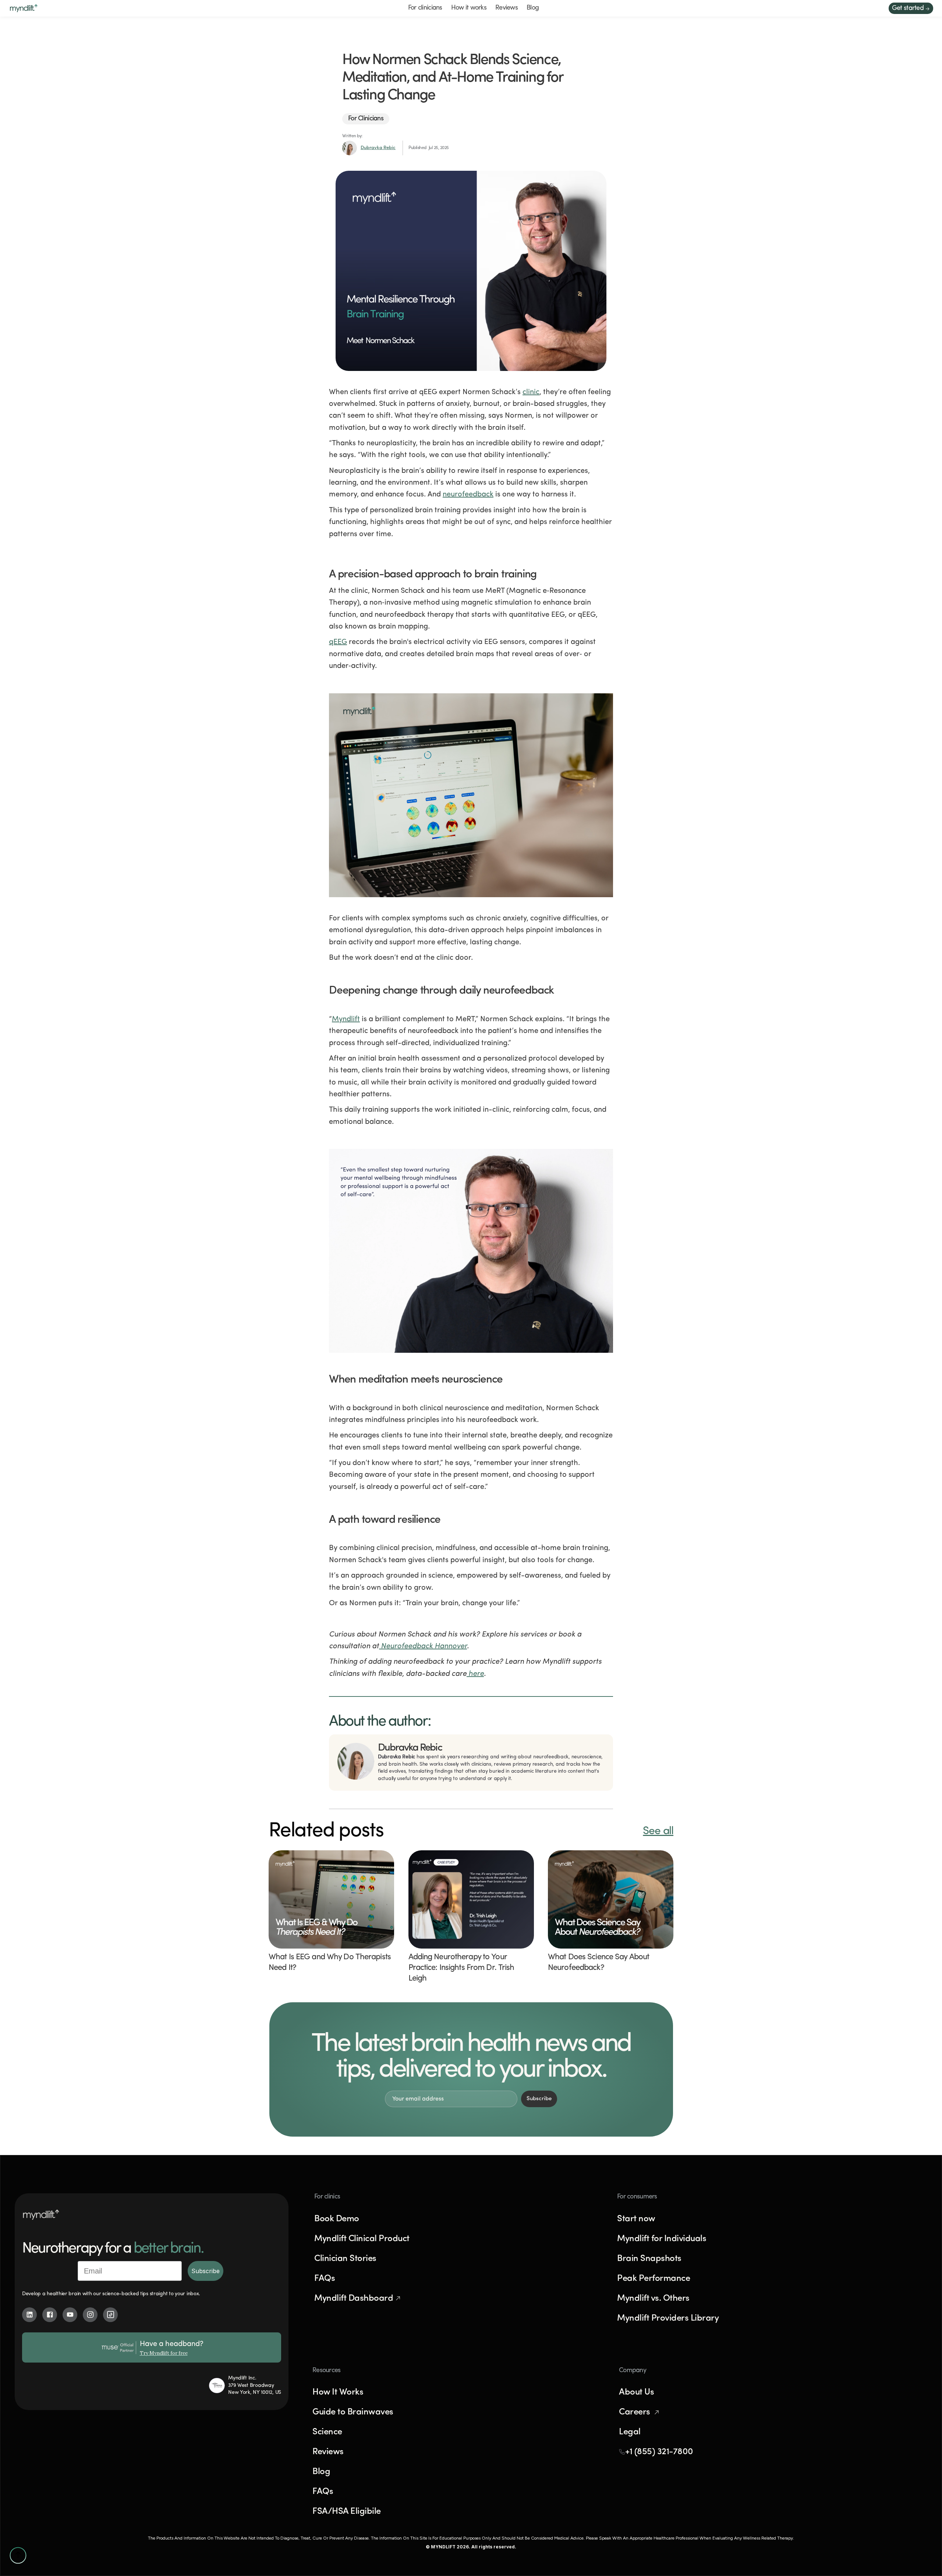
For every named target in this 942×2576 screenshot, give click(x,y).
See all (658, 1831)
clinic (531, 392)
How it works (469, 8)
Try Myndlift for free (164, 2353)
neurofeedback (468, 495)
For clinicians (425, 8)
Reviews (507, 8)
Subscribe (206, 2271)
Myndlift (346, 1019)
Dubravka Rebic (378, 148)
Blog (533, 8)
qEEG (338, 642)
